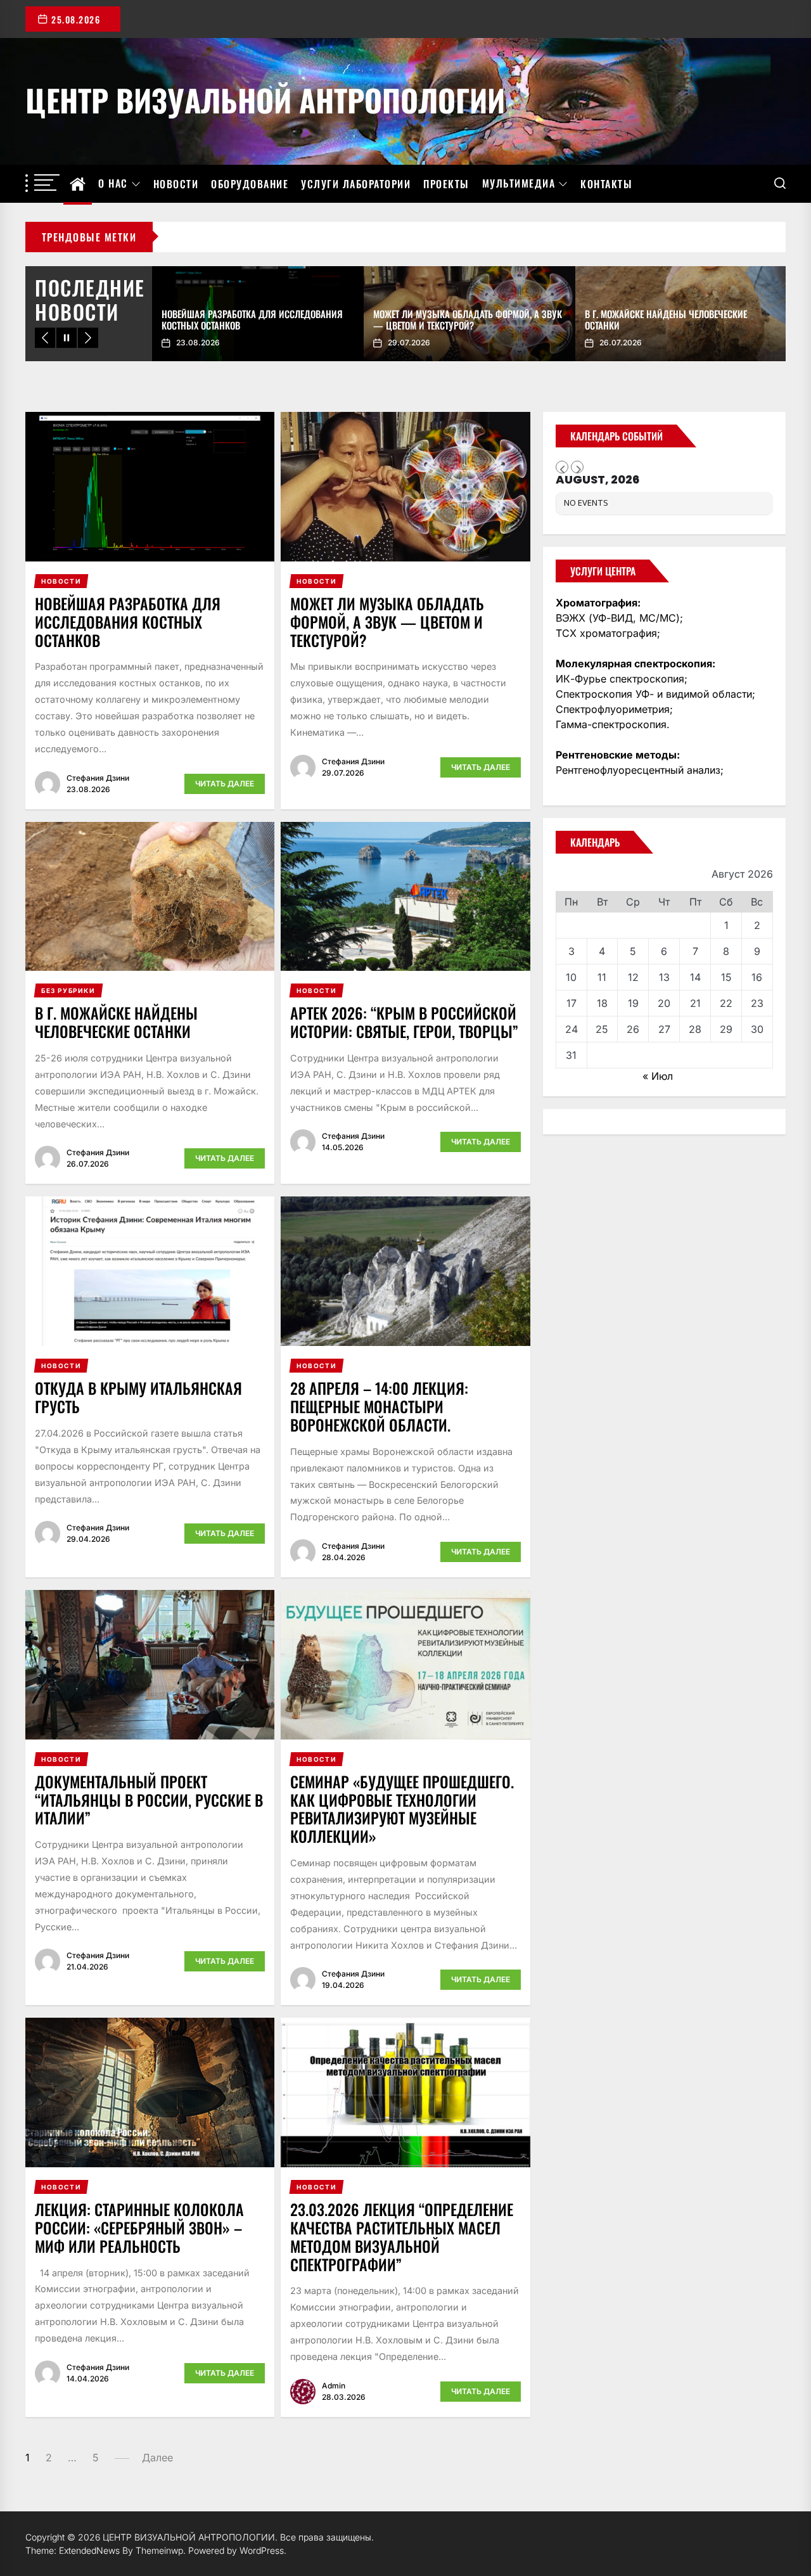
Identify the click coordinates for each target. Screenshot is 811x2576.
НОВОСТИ (176, 184)
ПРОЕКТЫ (446, 184)
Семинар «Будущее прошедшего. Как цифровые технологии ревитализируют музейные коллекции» (402, 1809)
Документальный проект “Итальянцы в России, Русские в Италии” (149, 1800)
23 (757, 1003)
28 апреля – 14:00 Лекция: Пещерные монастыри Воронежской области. (379, 1406)
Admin (334, 2386)
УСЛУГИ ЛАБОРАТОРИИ (356, 184)
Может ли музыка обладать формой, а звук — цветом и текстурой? (387, 622)
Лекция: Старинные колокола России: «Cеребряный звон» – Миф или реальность (139, 2227)
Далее (157, 2457)
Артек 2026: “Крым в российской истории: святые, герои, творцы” (404, 1022)
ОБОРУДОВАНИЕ (250, 184)
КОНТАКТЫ (606, 184)
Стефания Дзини (98, 778)
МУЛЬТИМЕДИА (519, 184)
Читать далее (225, 784)
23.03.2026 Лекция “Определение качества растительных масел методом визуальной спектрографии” (402, 2236)
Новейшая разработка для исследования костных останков (128, 622)
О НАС (113, 184)
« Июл (658, 1076)
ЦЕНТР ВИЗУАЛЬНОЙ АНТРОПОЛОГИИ (265, 98)
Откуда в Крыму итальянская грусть (138, 1397)
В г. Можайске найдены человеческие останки (116, 1022)
